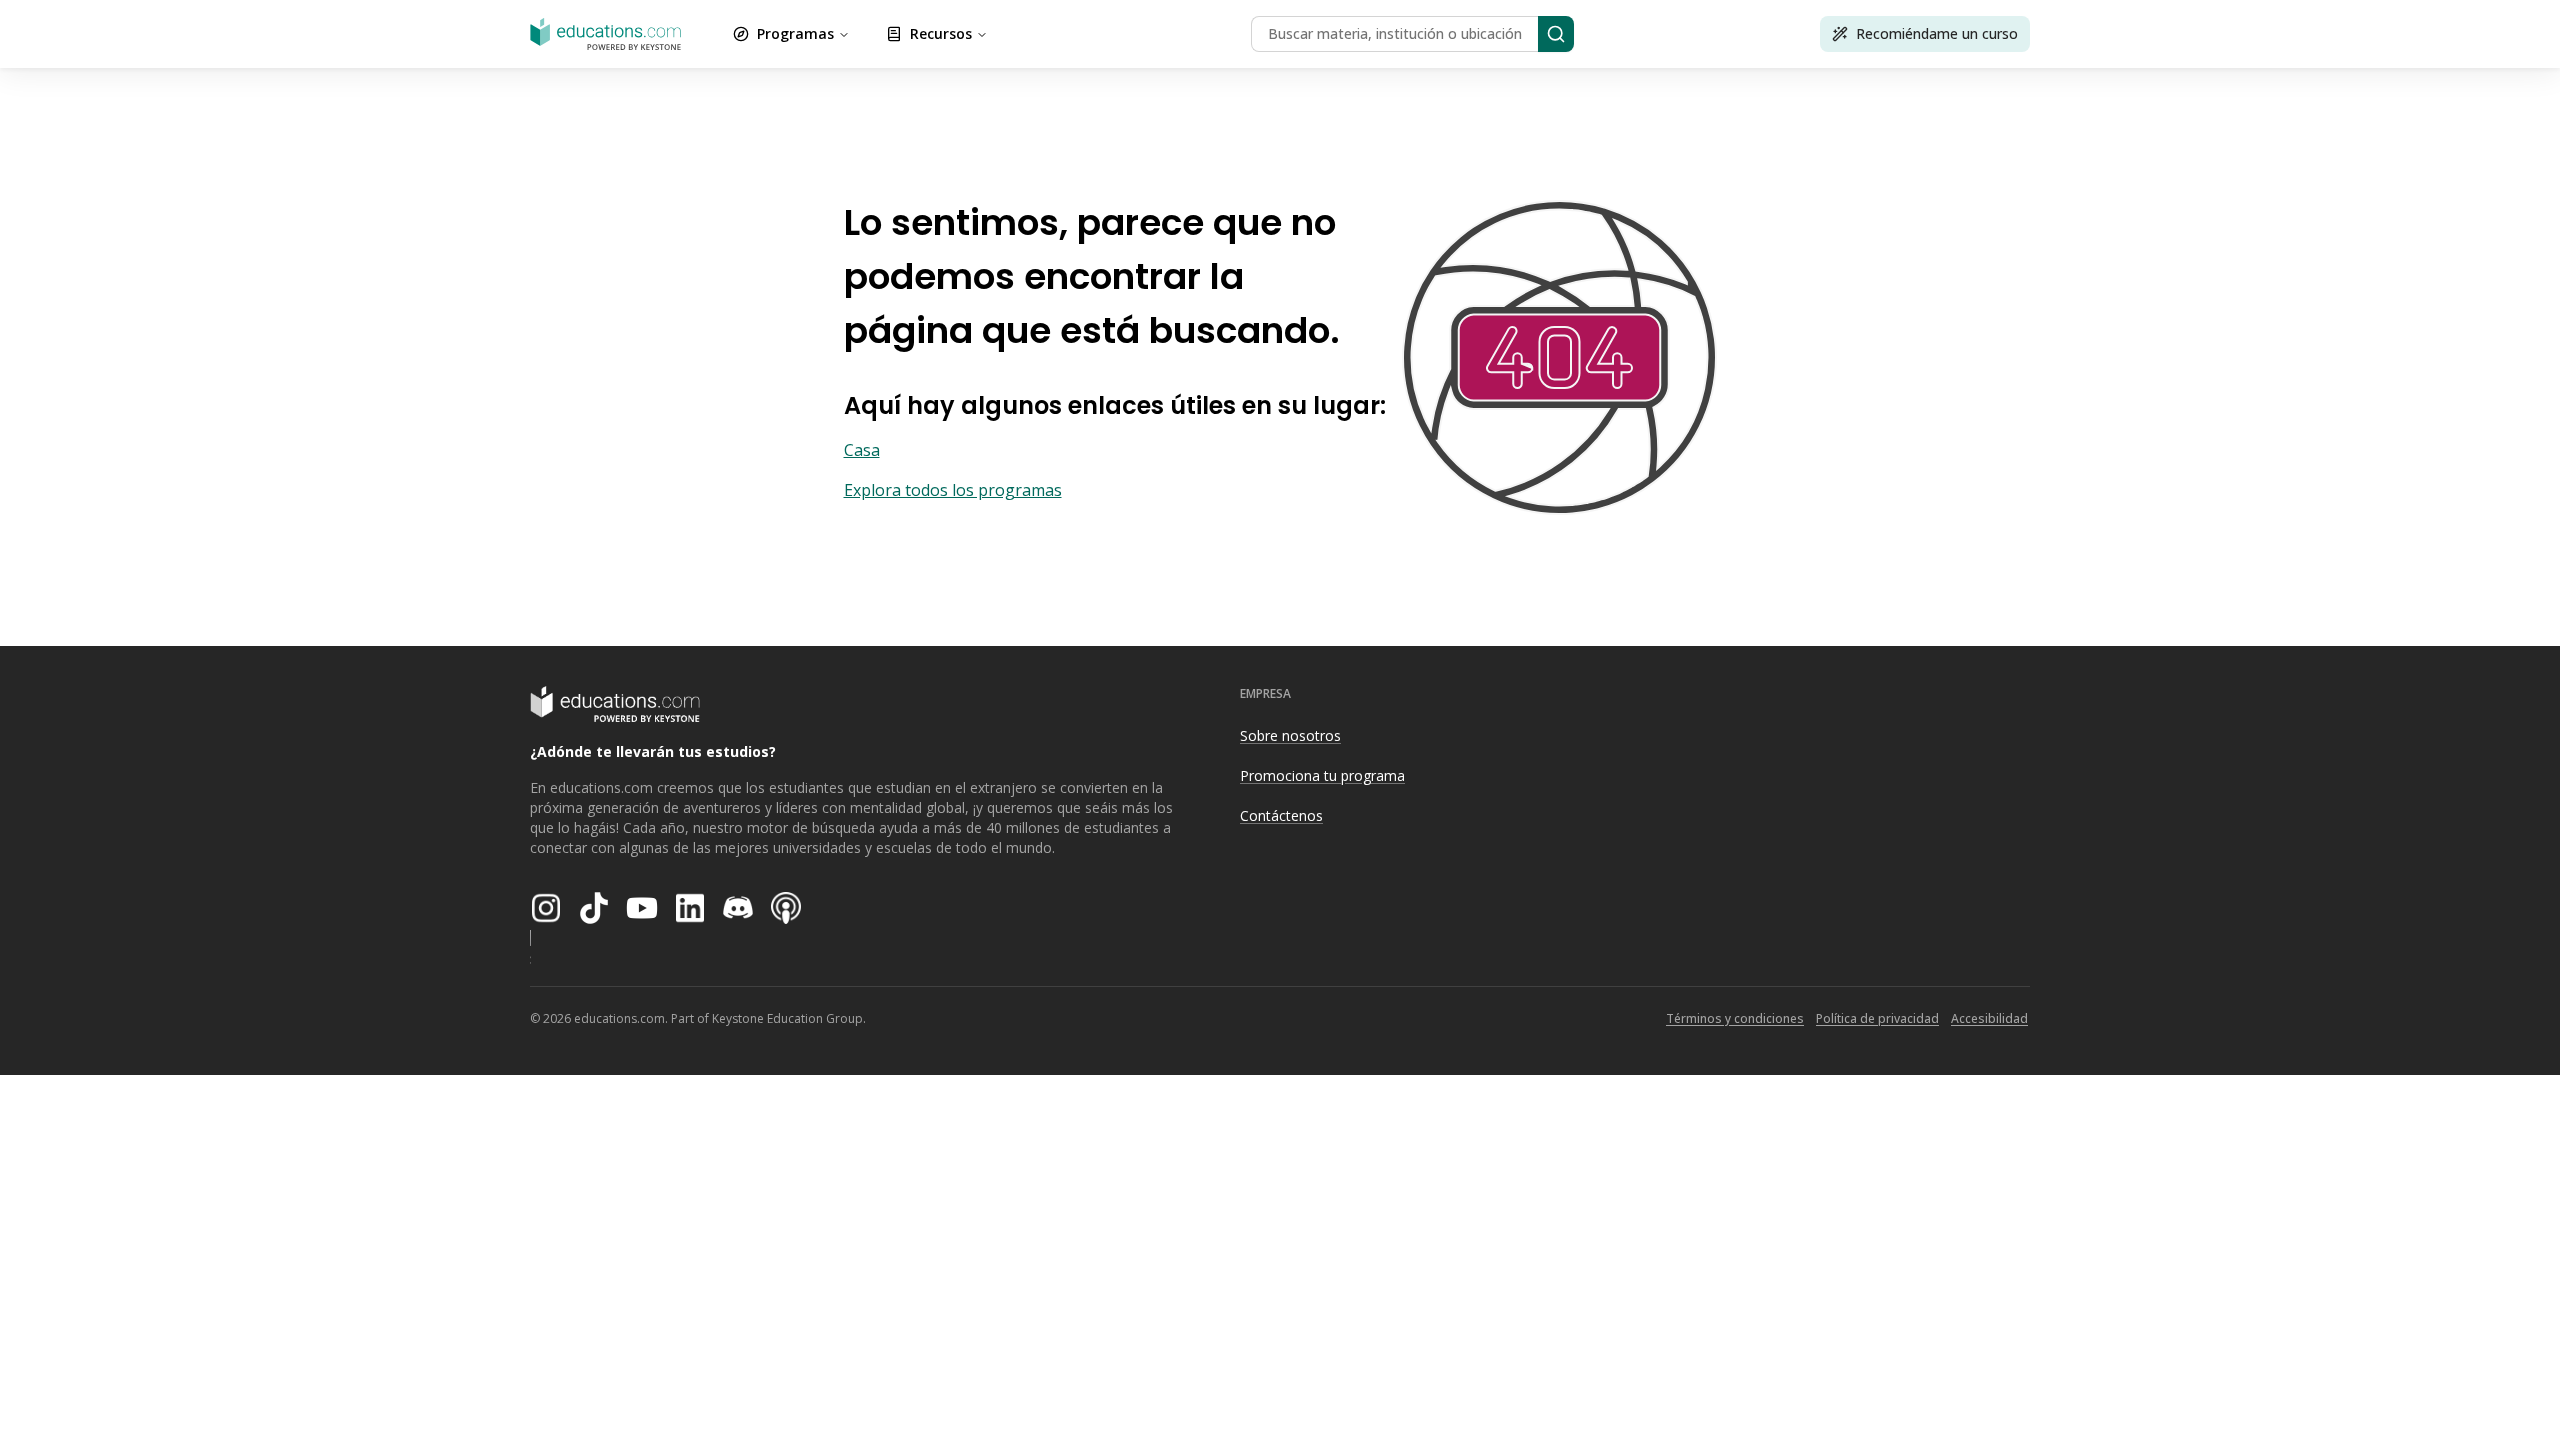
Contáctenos (1281, 815)
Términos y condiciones (1735, 1018)
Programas (795, 33)
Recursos (941, 33)
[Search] (1556, 34)
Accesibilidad (1989, 1018)
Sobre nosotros (1290, 735)
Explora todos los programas (953, 490)
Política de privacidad (1877, 1018)
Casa (862, 450)
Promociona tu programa (1322, 775)
